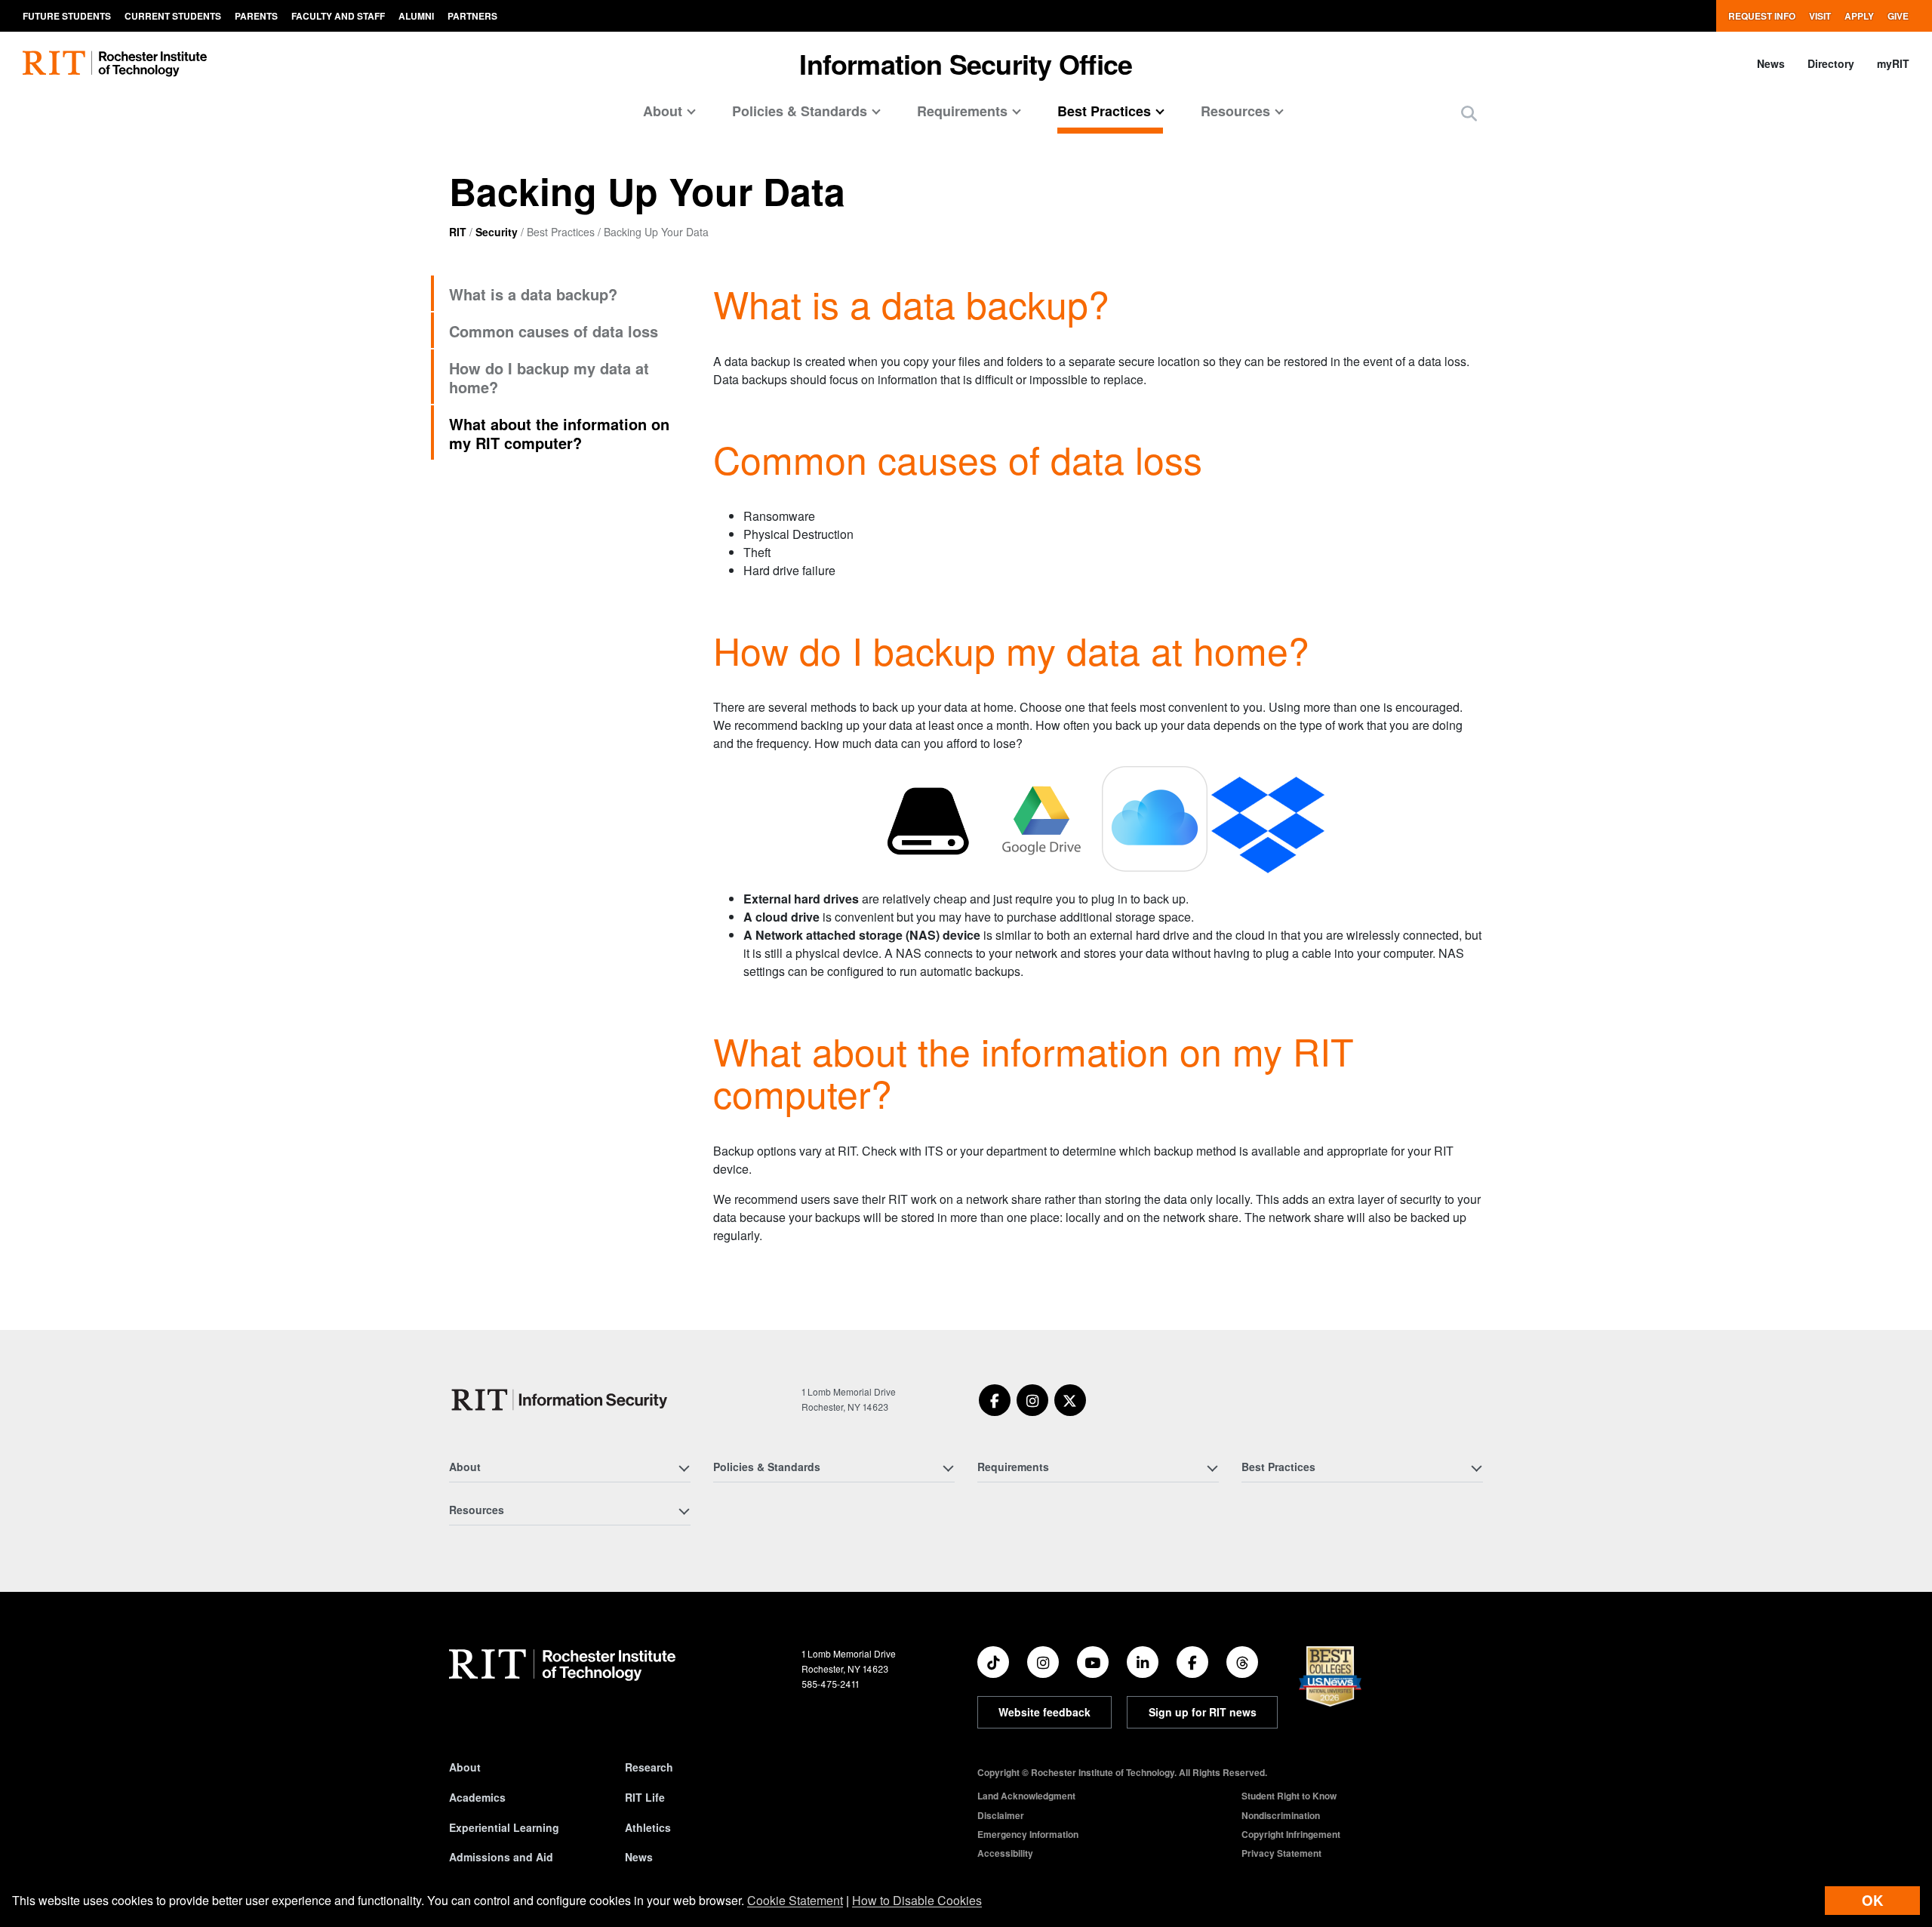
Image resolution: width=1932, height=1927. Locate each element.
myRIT (1893, 63)
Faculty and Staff (338, 16)
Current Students (173, 16)
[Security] (562, 1400)
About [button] (663, 111)
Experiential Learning (504, 1827)
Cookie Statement (795, 1900)
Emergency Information (1028, 1834)
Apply (1859, 16)
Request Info (1762, 16)
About (465, 1767)
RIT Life (645, 1797)
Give (1898, 16)
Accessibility (1005, 1853)
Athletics (648, 1827)
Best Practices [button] (1104, 111)
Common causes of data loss (554, 331)
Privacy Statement (1281, 1853)
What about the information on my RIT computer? (559, 433)
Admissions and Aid (501, 1857)
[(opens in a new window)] (995, 1400)
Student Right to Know (1289, 1796)
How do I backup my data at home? (549, 377)
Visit (1820, 16)
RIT (458, 232)
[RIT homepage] (115, 64)
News (1771, 63)
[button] (1469, 113)
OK (1872, 1900)
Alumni (416, 16)
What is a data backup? (533, 294)
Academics (477, 1797)
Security (497, 232)
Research (649, 1767)
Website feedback (1044, 1712)
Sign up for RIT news (1203, 1712)
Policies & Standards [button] (800, 111)
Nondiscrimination (1281, 1815)
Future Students (67, 16)
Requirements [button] (962, 111)
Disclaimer (1001, 1815)
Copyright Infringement (1291, 1834)
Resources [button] (1235, 111)
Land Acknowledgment (1026, 1796)
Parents (256, 16)
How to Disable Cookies (917, 1900)
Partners (472, 16)
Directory (1831, 63)
